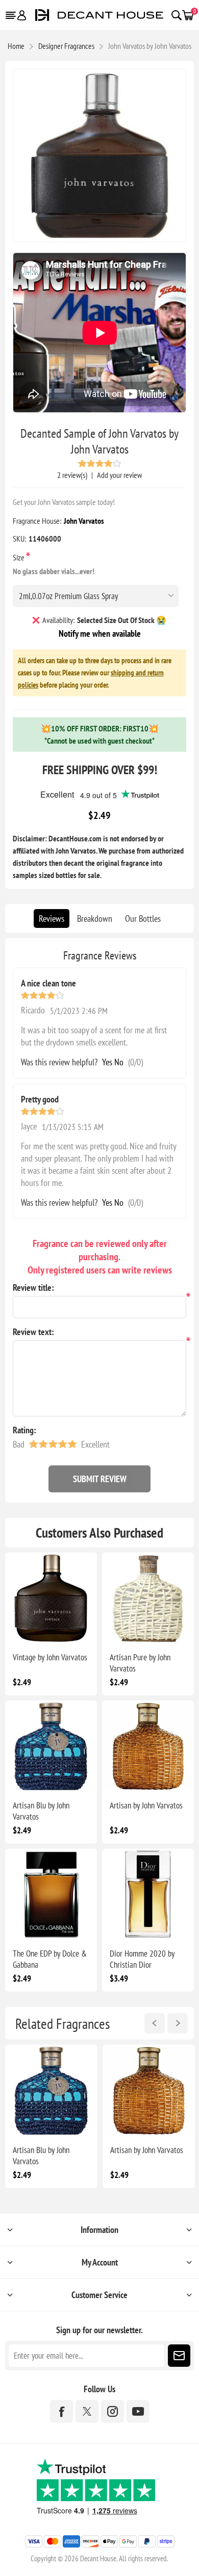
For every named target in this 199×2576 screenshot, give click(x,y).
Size (19, 557)
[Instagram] (113, 2411)
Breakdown (95, 918)
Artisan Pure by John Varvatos (140, 1663)
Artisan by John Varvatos (146, 1805)
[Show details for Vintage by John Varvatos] (51, 1598)
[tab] (52, 918)
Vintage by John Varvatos (50, 1657)
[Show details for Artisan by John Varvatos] (148, 1746)
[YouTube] (138, 2411)
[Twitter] (87, 2411)
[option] (51, 2116)
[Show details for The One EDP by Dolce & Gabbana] (51, 1894)
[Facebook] (61, 2411)
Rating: (24, 1430)
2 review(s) (72, 475)
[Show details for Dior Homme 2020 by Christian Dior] (148, 1894)
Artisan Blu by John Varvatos (41, 1811)
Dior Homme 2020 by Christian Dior (142, 1959)
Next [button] (178, 2023)
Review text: (33, 1332)
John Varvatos (84, 521)
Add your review (119, 475)
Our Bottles (143, 918)
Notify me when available (100, 633)
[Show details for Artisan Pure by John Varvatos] (148, 1598)
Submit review (100, 1479)
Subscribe (179, 2356)
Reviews (52, 918)
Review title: (33, 1287)
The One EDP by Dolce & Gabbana (50, 1959)
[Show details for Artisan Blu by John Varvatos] (51, 1746)
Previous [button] (155, 2023)
